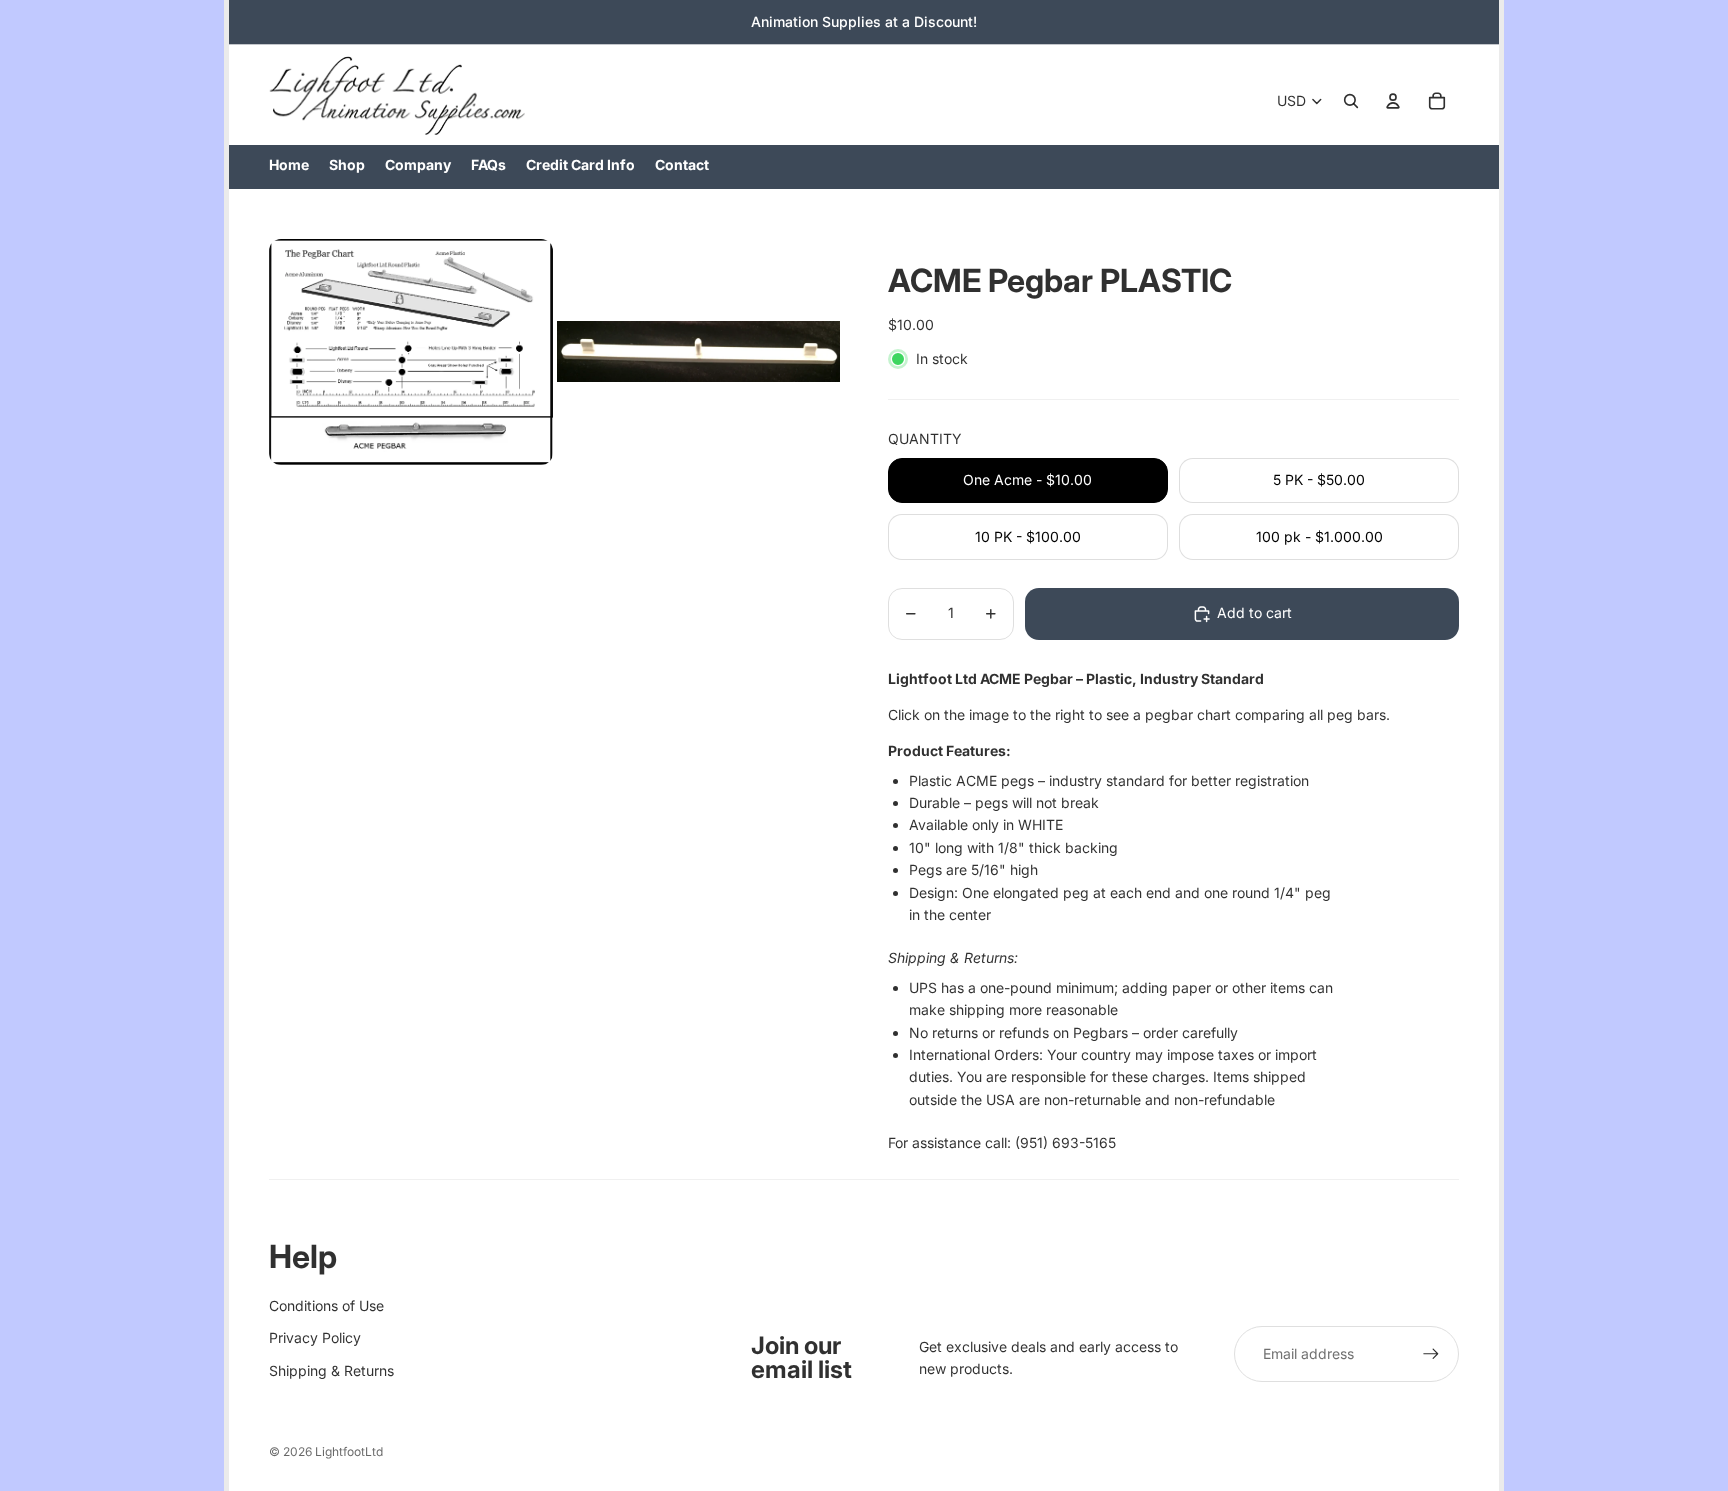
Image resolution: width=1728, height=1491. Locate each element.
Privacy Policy (315, 1337)
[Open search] (1351, 101)
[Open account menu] (1393, 101)
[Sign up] (1431, 1354)
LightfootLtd (349, 1451)
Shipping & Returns (331, 1370)
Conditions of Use (326, 1305)
